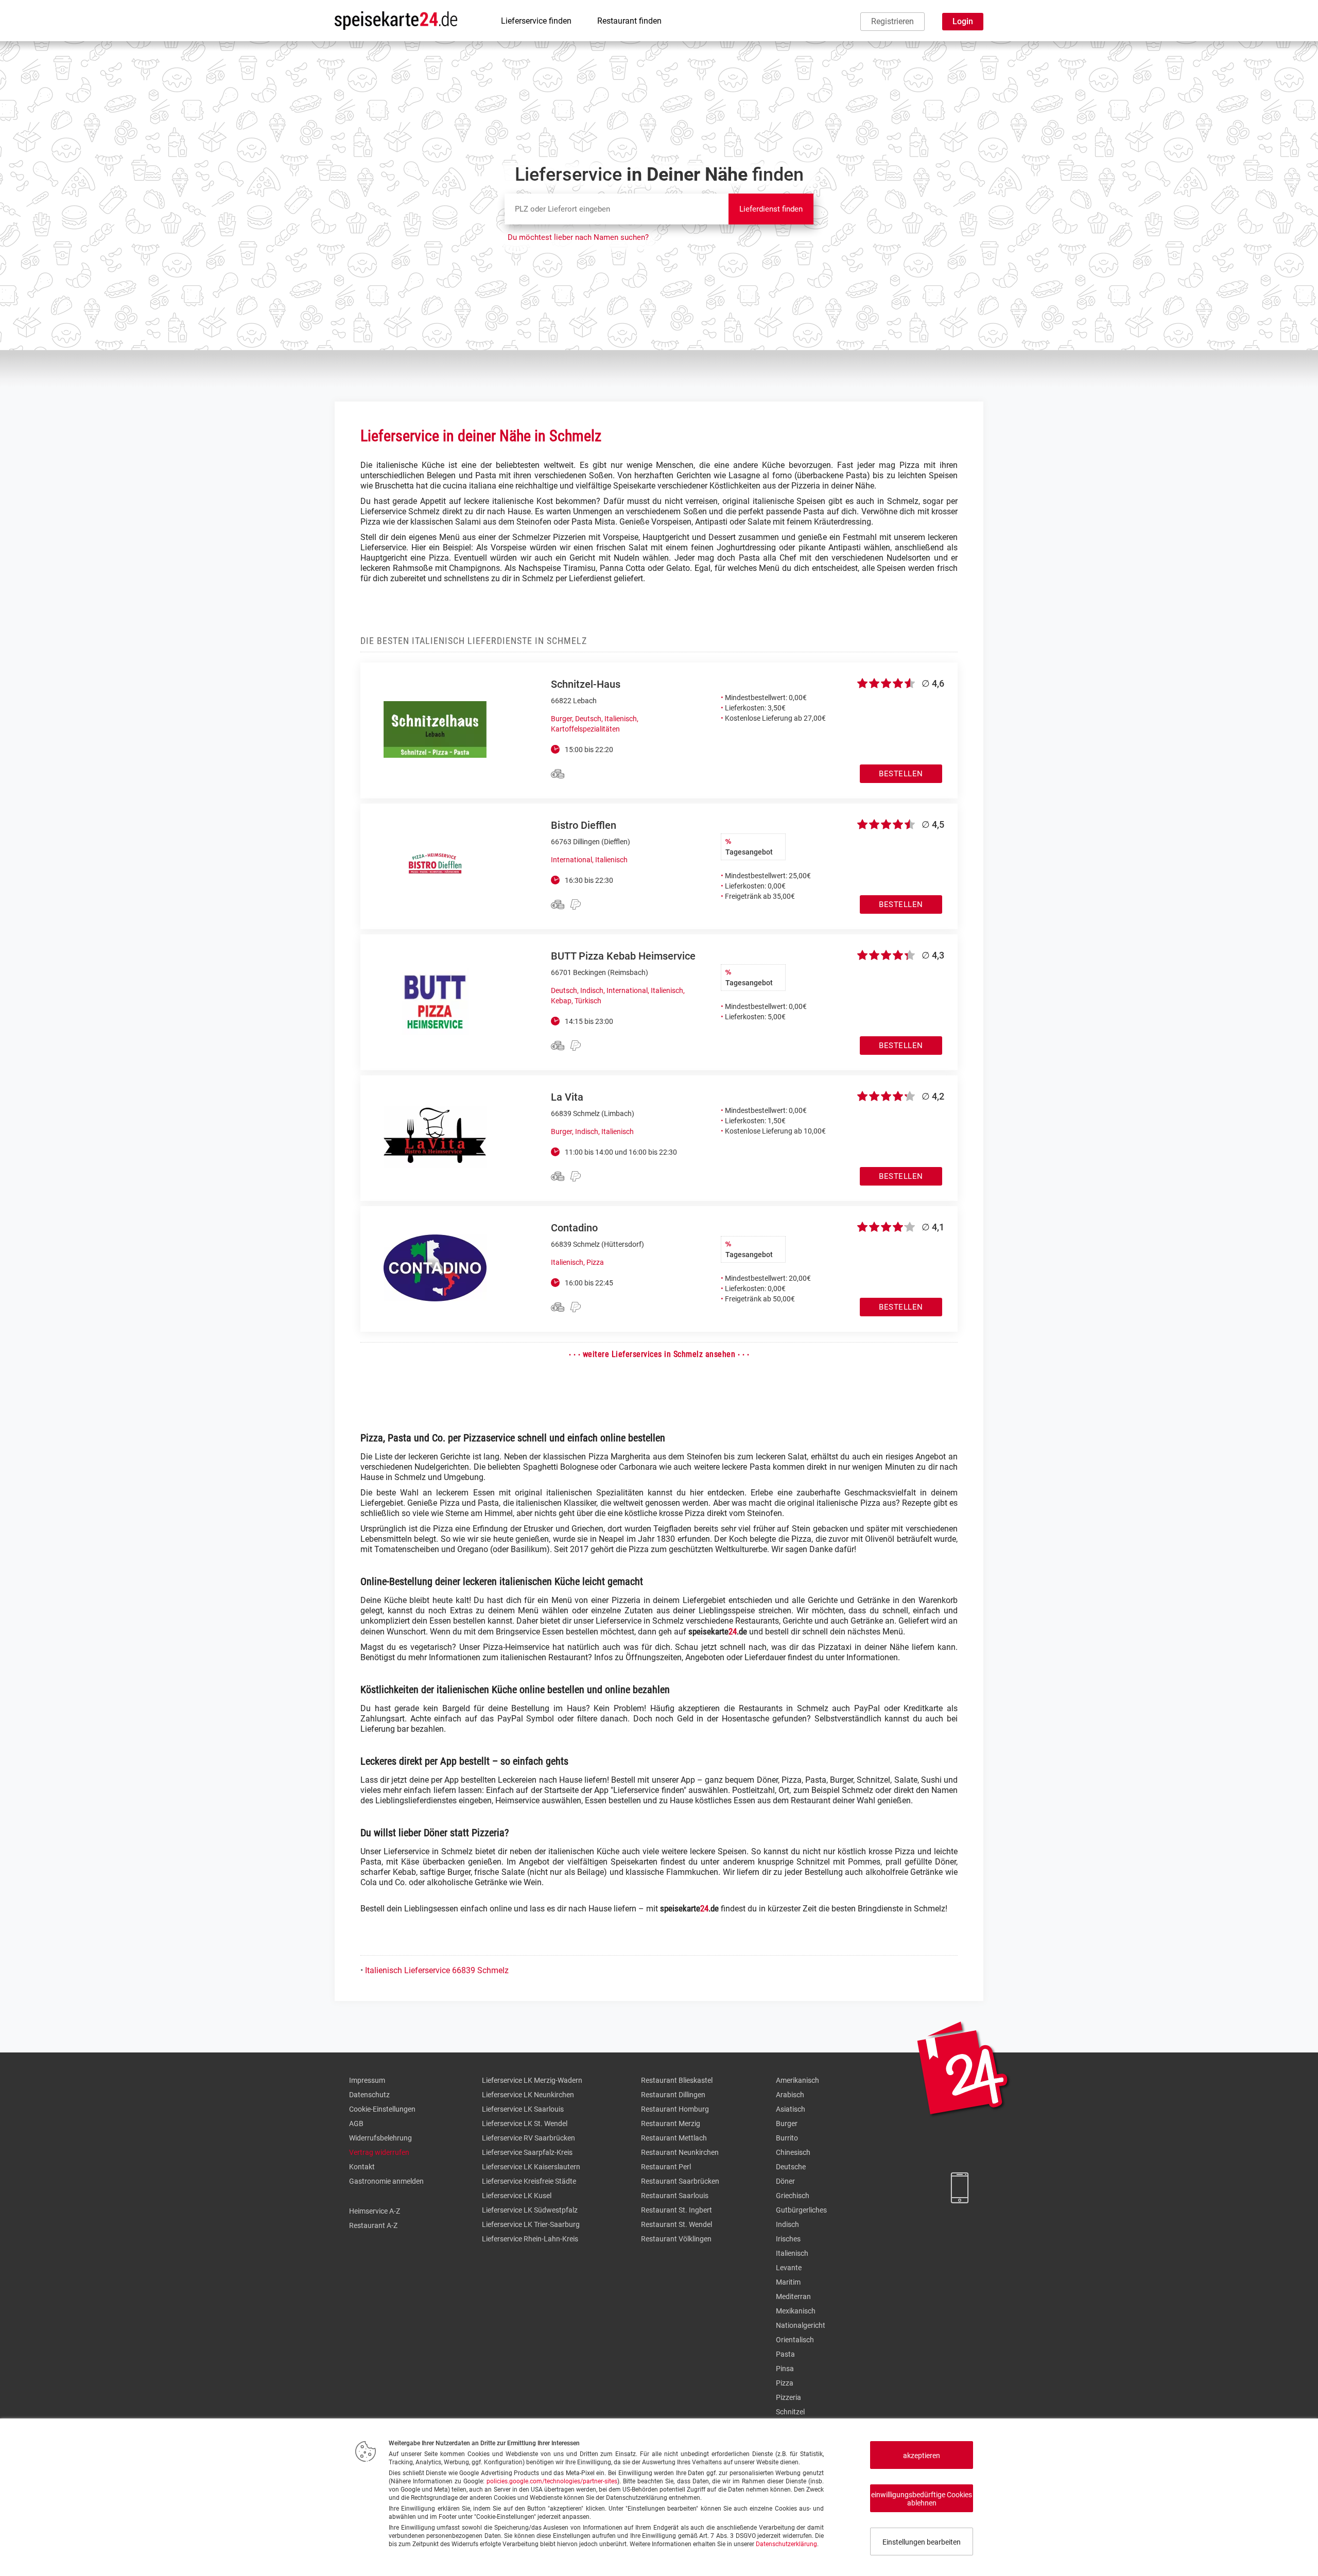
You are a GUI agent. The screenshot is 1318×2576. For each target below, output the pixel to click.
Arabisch (790, 2095)
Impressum (367, 2080)
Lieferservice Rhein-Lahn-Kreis (530, 2239)
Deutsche (791, 2167)
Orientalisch (795, 2340)
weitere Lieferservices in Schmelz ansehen (659, 1354)
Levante (789, 2268)
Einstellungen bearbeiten (922, 2542)
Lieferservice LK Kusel (517, 2196)
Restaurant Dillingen (673, 2095)
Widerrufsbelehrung (380, 2138)
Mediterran (793, 2296)
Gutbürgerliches (801, 2210)
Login (963, 21)
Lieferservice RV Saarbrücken (528, 2138)
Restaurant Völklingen (676, 2239)
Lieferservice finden (536, 21)
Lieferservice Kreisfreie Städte (529, 2181)
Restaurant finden (629, 21)
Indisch (787, 2224)
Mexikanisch (796, 2311)
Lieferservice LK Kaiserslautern (531, 2167)
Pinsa (785, 2369)
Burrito (787, 2138)
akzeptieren (922, 2456)
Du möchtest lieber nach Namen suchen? (578, 237)
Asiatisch (791, 2109)
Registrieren (892, 21)
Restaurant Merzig (671, 2124)
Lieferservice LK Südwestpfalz (530, 2210)
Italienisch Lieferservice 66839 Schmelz (437, 1970)
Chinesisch (793, 2152)
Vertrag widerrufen (379, 2152)
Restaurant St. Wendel (677, 2224)
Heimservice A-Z (375, 2211)
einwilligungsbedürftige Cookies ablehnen (922, 2499)
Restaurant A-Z (373, 2225)
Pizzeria (788, 2397)
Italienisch (792, 2253)
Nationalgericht (801, 2325)
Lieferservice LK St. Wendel (525, 2124)
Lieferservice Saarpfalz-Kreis (527, 2152)
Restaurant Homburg (675, 2109)
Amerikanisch (797, 2080)
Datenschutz (369, 2095)
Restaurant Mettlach (674, 2138)
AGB (356, 2124)
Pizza (785, 2383)
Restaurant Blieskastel (677, 2080)
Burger (787, 2124)
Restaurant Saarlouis (675, 2196)
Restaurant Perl (666, 2167)
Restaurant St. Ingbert (677, 2210)
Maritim (788, 2282)
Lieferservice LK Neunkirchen (528, 2095)
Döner (785, 2181)
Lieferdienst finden (771, 209)
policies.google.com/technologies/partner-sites (552, 2481)
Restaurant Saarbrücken (680, 2181)
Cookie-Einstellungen (382, 2109)
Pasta (785, 2354)
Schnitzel (790, 2412)
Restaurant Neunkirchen (680, 2152)
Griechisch (793, 2196)
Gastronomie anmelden (386, 2181)
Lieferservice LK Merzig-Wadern (532, 2080)
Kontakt (362, 2167)
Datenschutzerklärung (786, 2544)
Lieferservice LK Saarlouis (523, 2109)
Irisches (788, 2239)
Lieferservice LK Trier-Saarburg (531, 2224)
